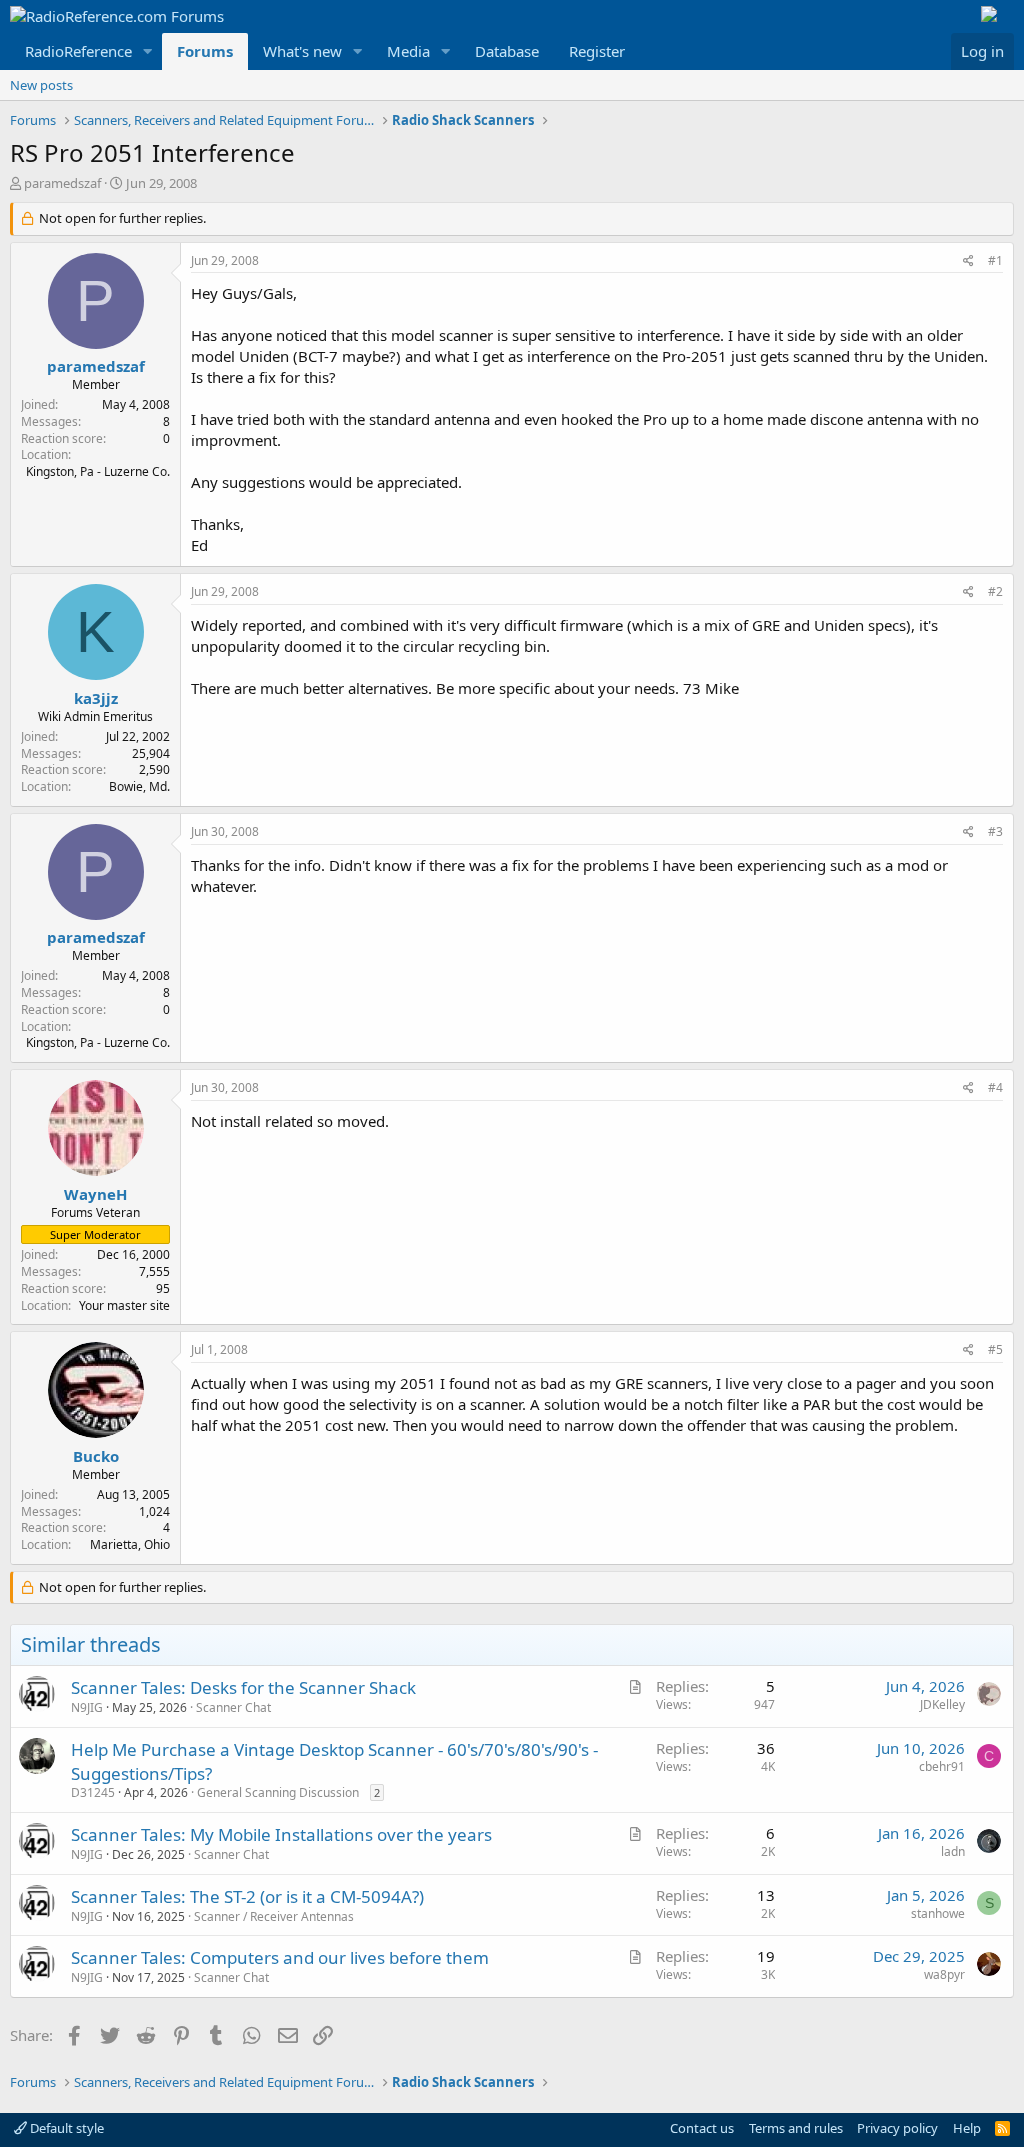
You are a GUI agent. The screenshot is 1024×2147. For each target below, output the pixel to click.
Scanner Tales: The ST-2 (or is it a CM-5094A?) (247, 1896)
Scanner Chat (233, 1707)
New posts (41, 85)
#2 (995, 591)
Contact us (702, 2128)
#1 (995, 260)
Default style (65, 2128)
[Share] (968, 261)
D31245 (93, 1792)
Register (597, 51)
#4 (995, 1087)
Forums (205, 51)
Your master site (124, 1305)
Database (507, 51)
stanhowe (938, 1913)
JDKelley (942, 1704)
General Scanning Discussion (278, 1792)
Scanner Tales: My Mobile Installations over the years (281, 1834)
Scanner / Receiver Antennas (274, 1916)
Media (408, 51)
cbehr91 (942, 1766)
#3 (995, 831)
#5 (995, 1349)
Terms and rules (796, 2128)
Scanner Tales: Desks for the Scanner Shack (243, 1687)
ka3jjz (96, 698)
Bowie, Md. (139, 786)
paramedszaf (62, 183)
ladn (953, 1851)
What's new (302, 51)
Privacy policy (897, 2128)
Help (967, 2128)
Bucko (96, 1456)
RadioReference (78, 51)
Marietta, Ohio (130, 1544)
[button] (148, 51)
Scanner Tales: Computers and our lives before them (280, 1957)
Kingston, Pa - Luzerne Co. (98, 471)
